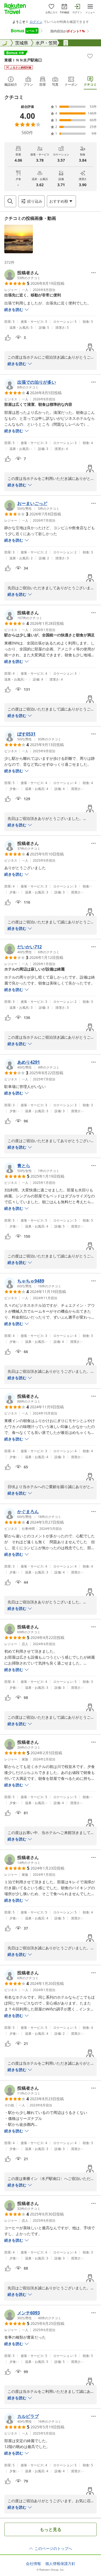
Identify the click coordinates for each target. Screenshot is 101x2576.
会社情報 (33, 2564)
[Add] (90, 56)
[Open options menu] (93, 273)
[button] (19, 239)
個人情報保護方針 (60, 2564)
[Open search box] (10, 201)
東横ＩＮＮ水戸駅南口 (23, 60)
